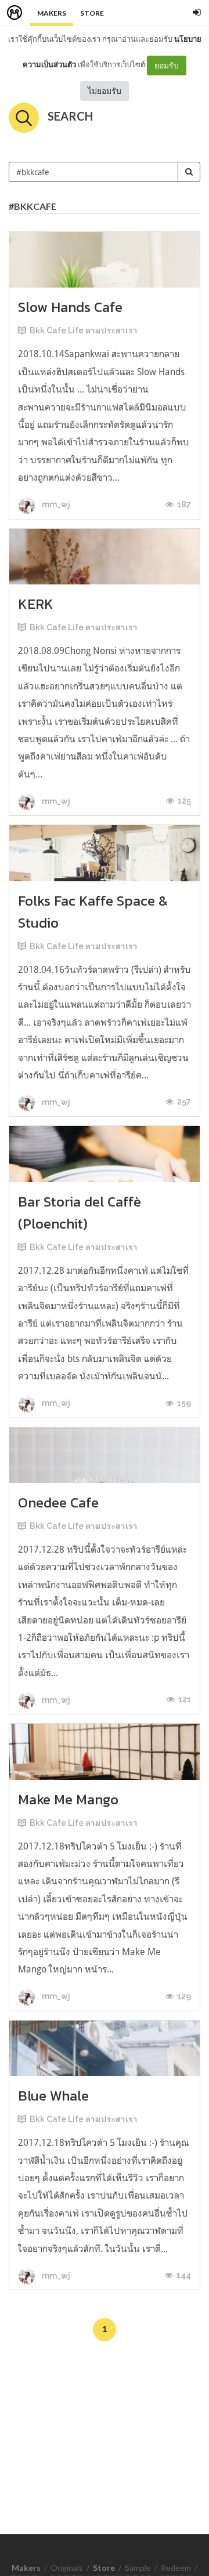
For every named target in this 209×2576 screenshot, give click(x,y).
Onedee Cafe (58, 1503)
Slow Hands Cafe (70, 307)
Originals (67, 2568)
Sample (138, 2568)
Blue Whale (53, 2096)
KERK (36, 604)
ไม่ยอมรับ (105, 91)
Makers (52, 13)
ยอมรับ (167, 65)
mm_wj (55, 504)
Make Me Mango (68, 1799)
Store (92, 13)
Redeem (176, 2568)
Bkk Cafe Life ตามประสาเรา (84, 330)
